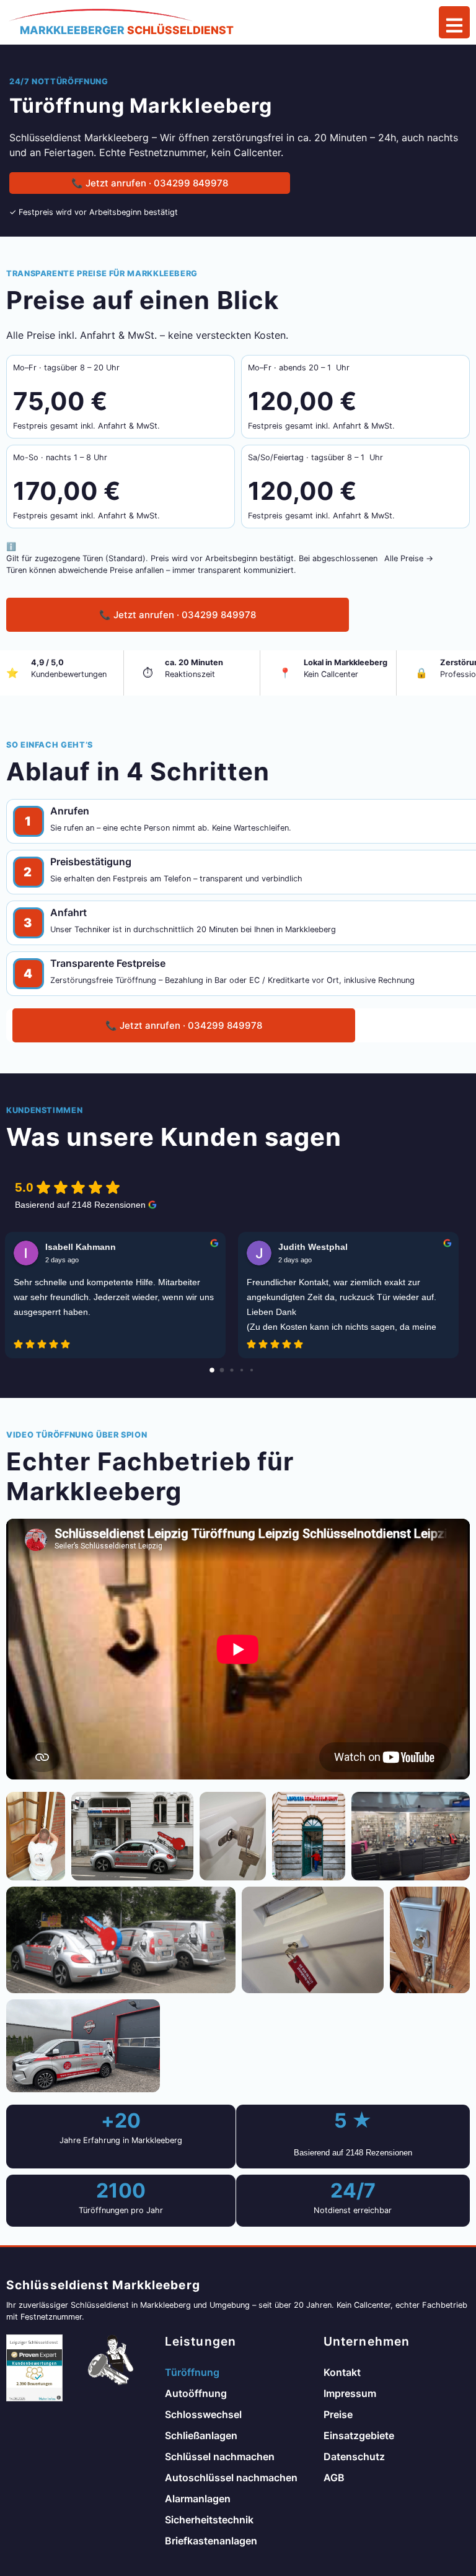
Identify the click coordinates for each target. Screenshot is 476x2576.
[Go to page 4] (252, 1370)
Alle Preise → (409, 558)
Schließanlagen (201, 2435)
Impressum (350, 2393)
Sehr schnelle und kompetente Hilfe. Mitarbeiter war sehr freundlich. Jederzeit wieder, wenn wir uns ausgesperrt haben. (114, 1297)
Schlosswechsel (203, 2414)
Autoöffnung (196, 2393)
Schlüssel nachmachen (220, 2456)
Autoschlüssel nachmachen (231, 2478)
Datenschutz (354, 2456)
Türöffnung (192, 2372)
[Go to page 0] (212, 1370)
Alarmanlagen (198, 2499)
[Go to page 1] (222, 1370)
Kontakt (342, 2372)
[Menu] (454, 22)
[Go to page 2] (231, 1370)
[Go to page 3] (242, 1370)
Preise (338, 2414)
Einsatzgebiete (359, 2435)
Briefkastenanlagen (211, 2541)
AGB (334, 2478)
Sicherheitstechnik (209, 2520)
